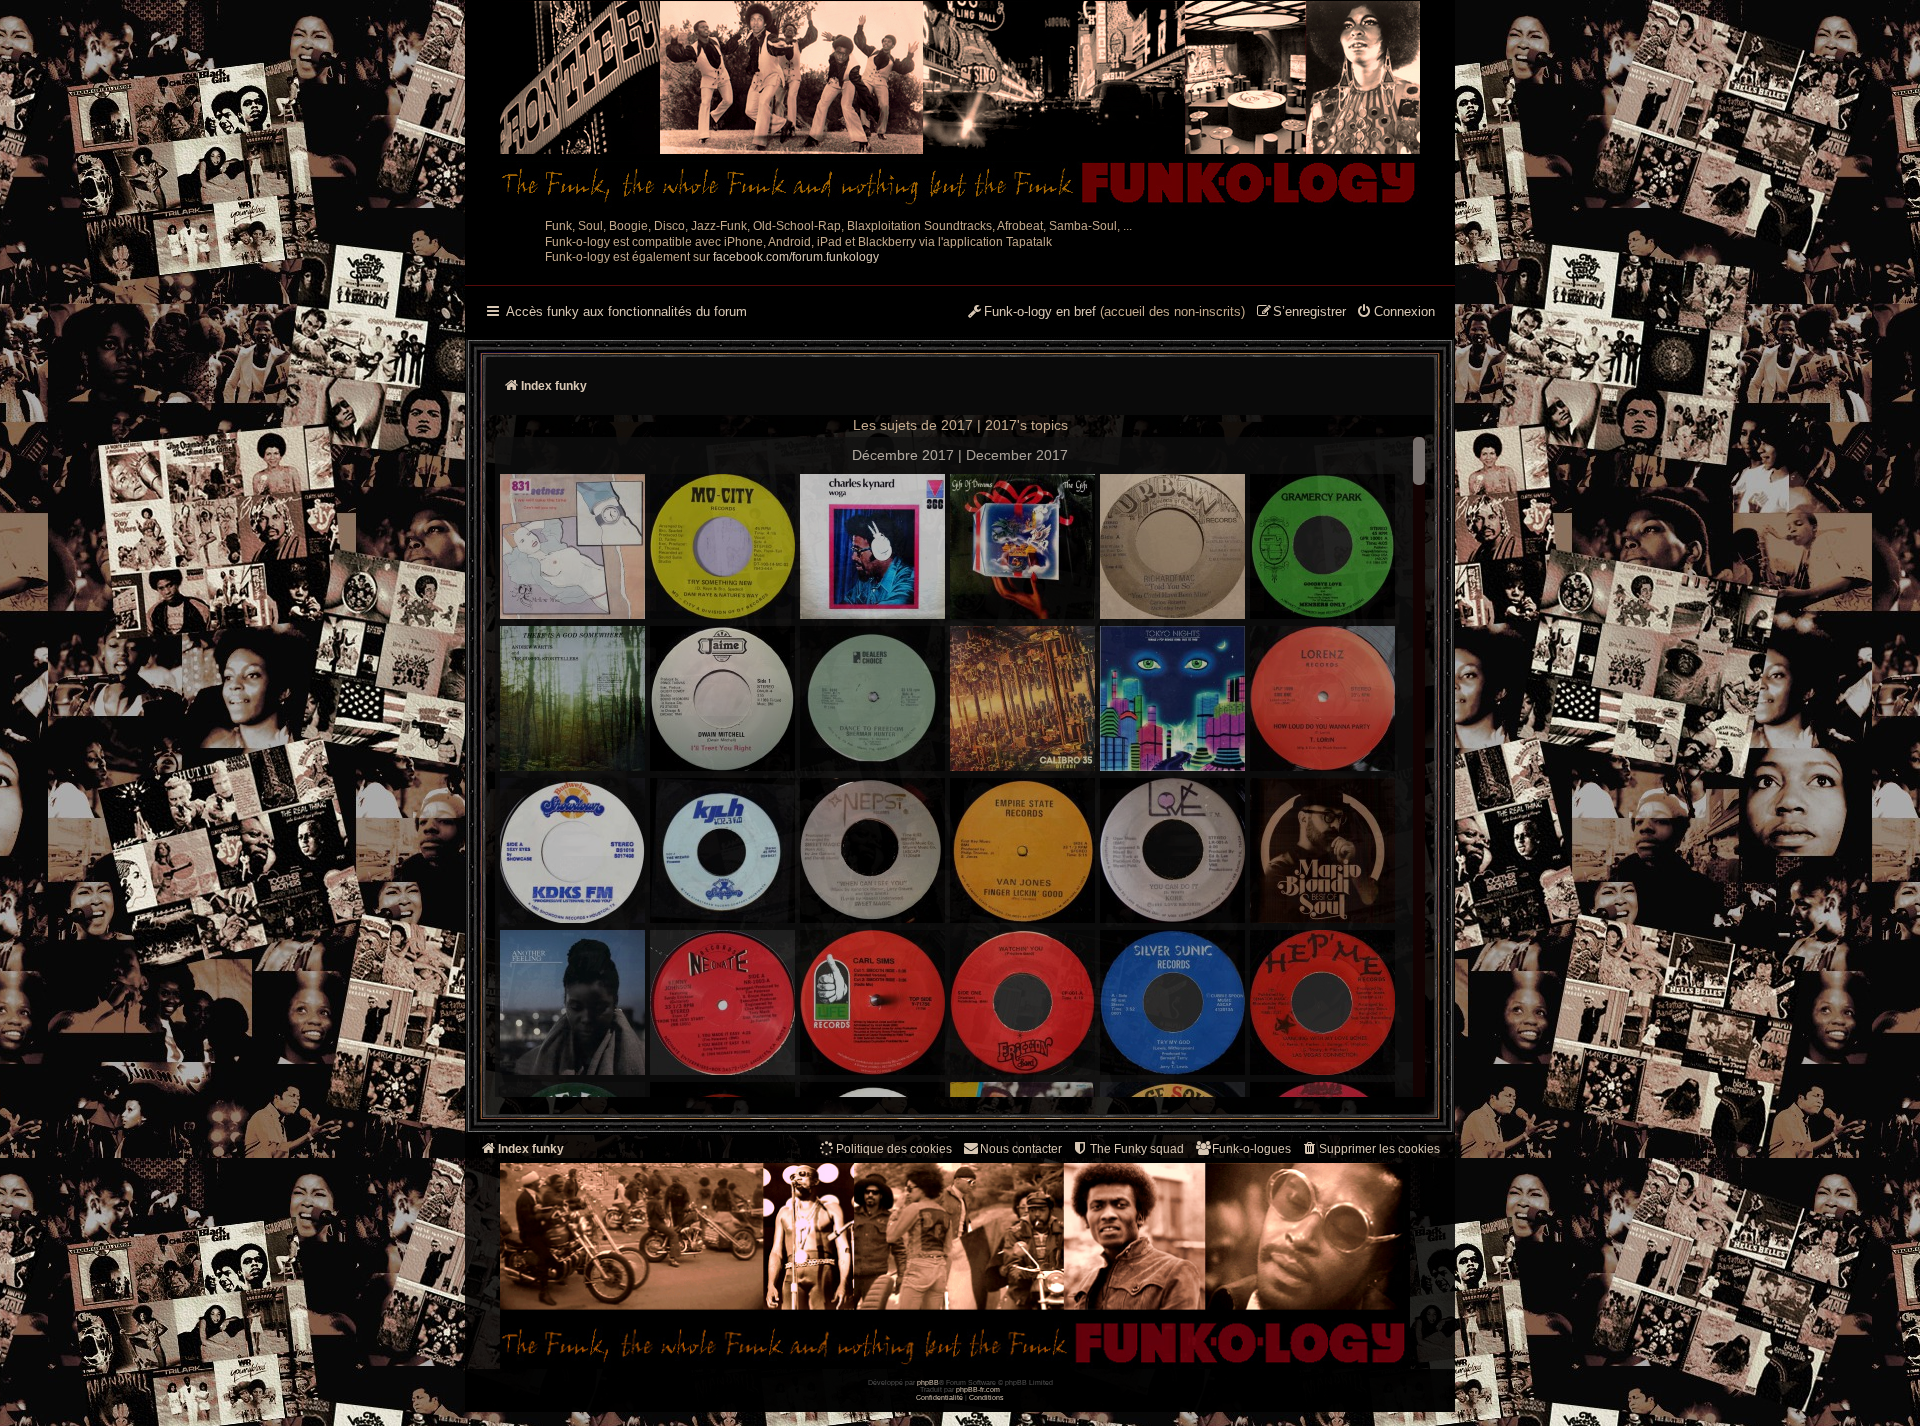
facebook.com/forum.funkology (796, 257)
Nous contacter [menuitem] (1021, 1149)
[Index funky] (960, 105)
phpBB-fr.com (978, 1389)
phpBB (928, 1382)
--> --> (1132, 772)
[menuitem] (1395, 313)
